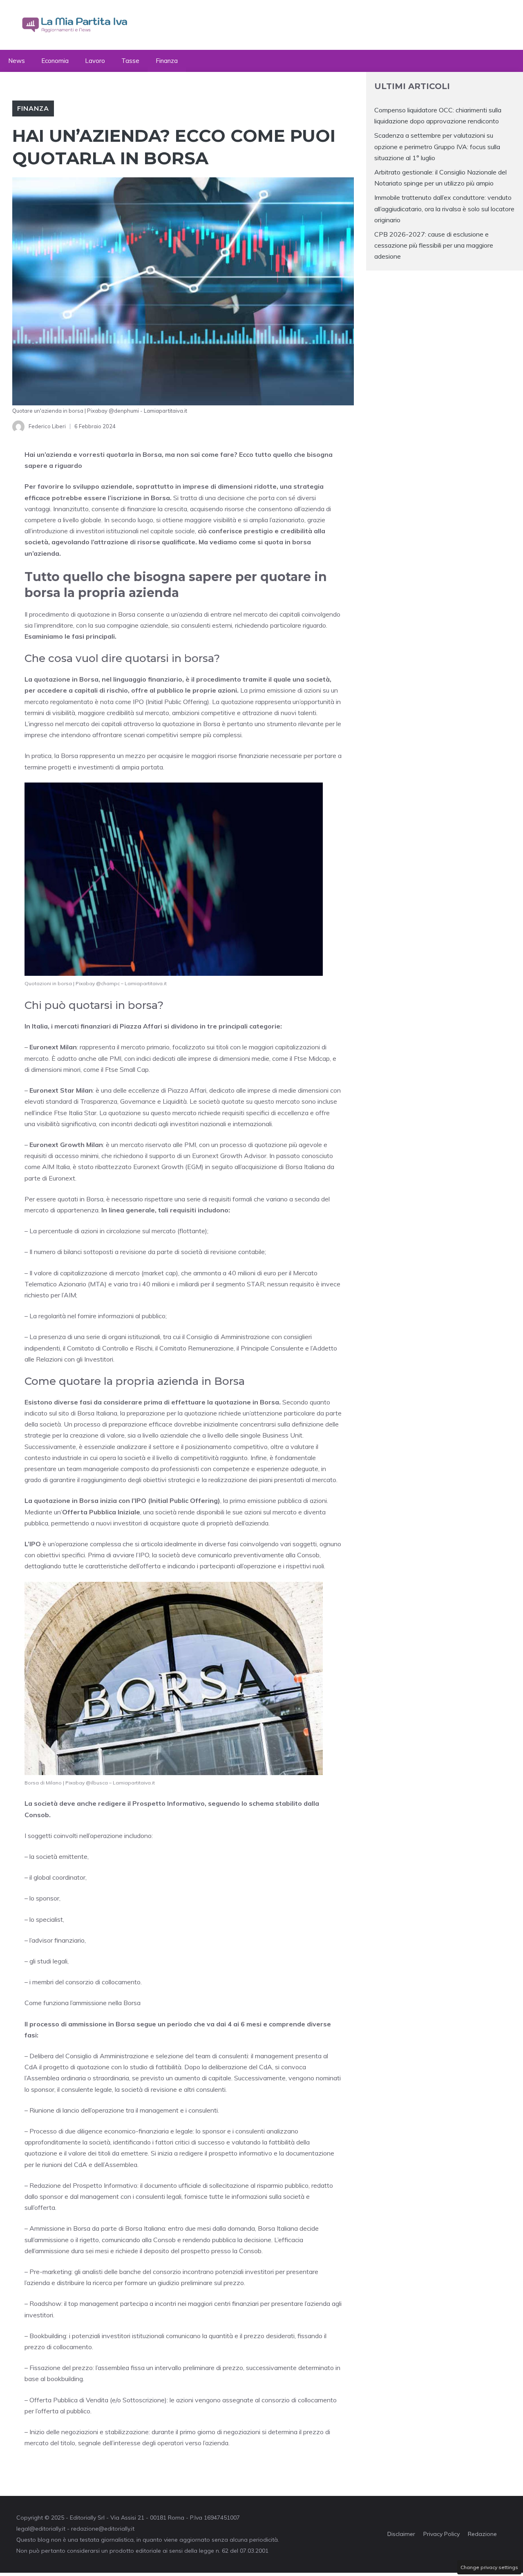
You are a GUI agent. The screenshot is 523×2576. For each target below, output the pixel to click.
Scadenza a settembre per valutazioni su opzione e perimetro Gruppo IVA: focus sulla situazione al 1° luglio (437, 146)
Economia (55, 61)
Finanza (167, 61)
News (17, 61)
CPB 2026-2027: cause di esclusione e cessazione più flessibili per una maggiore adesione (434, 245)
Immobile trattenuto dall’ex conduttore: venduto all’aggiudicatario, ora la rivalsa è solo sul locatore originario (444, 208)
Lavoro (95, 61)
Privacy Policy (441, 2534)
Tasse (130, 61)
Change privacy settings (489, 2567)
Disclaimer (401, 2534)
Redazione (482, 2534)
